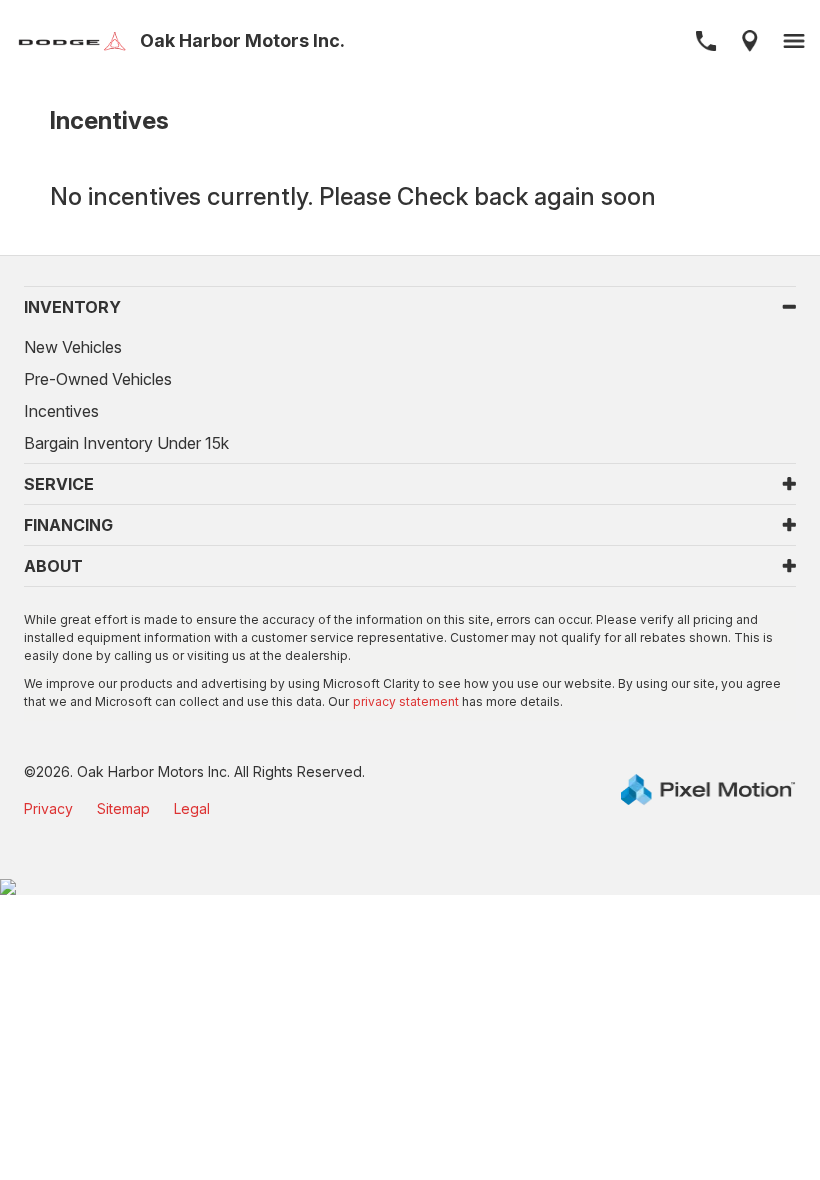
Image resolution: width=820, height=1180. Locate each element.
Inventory (72, 307)
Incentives (61, 411)
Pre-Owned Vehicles (98, 379)
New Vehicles (73, 347)
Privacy (48, 808)
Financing (68, 525)
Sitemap (123, 808)
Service (59, 484)
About (53, 566)
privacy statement (406, 701)
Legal (192, 808)
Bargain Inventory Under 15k (126, 443)
